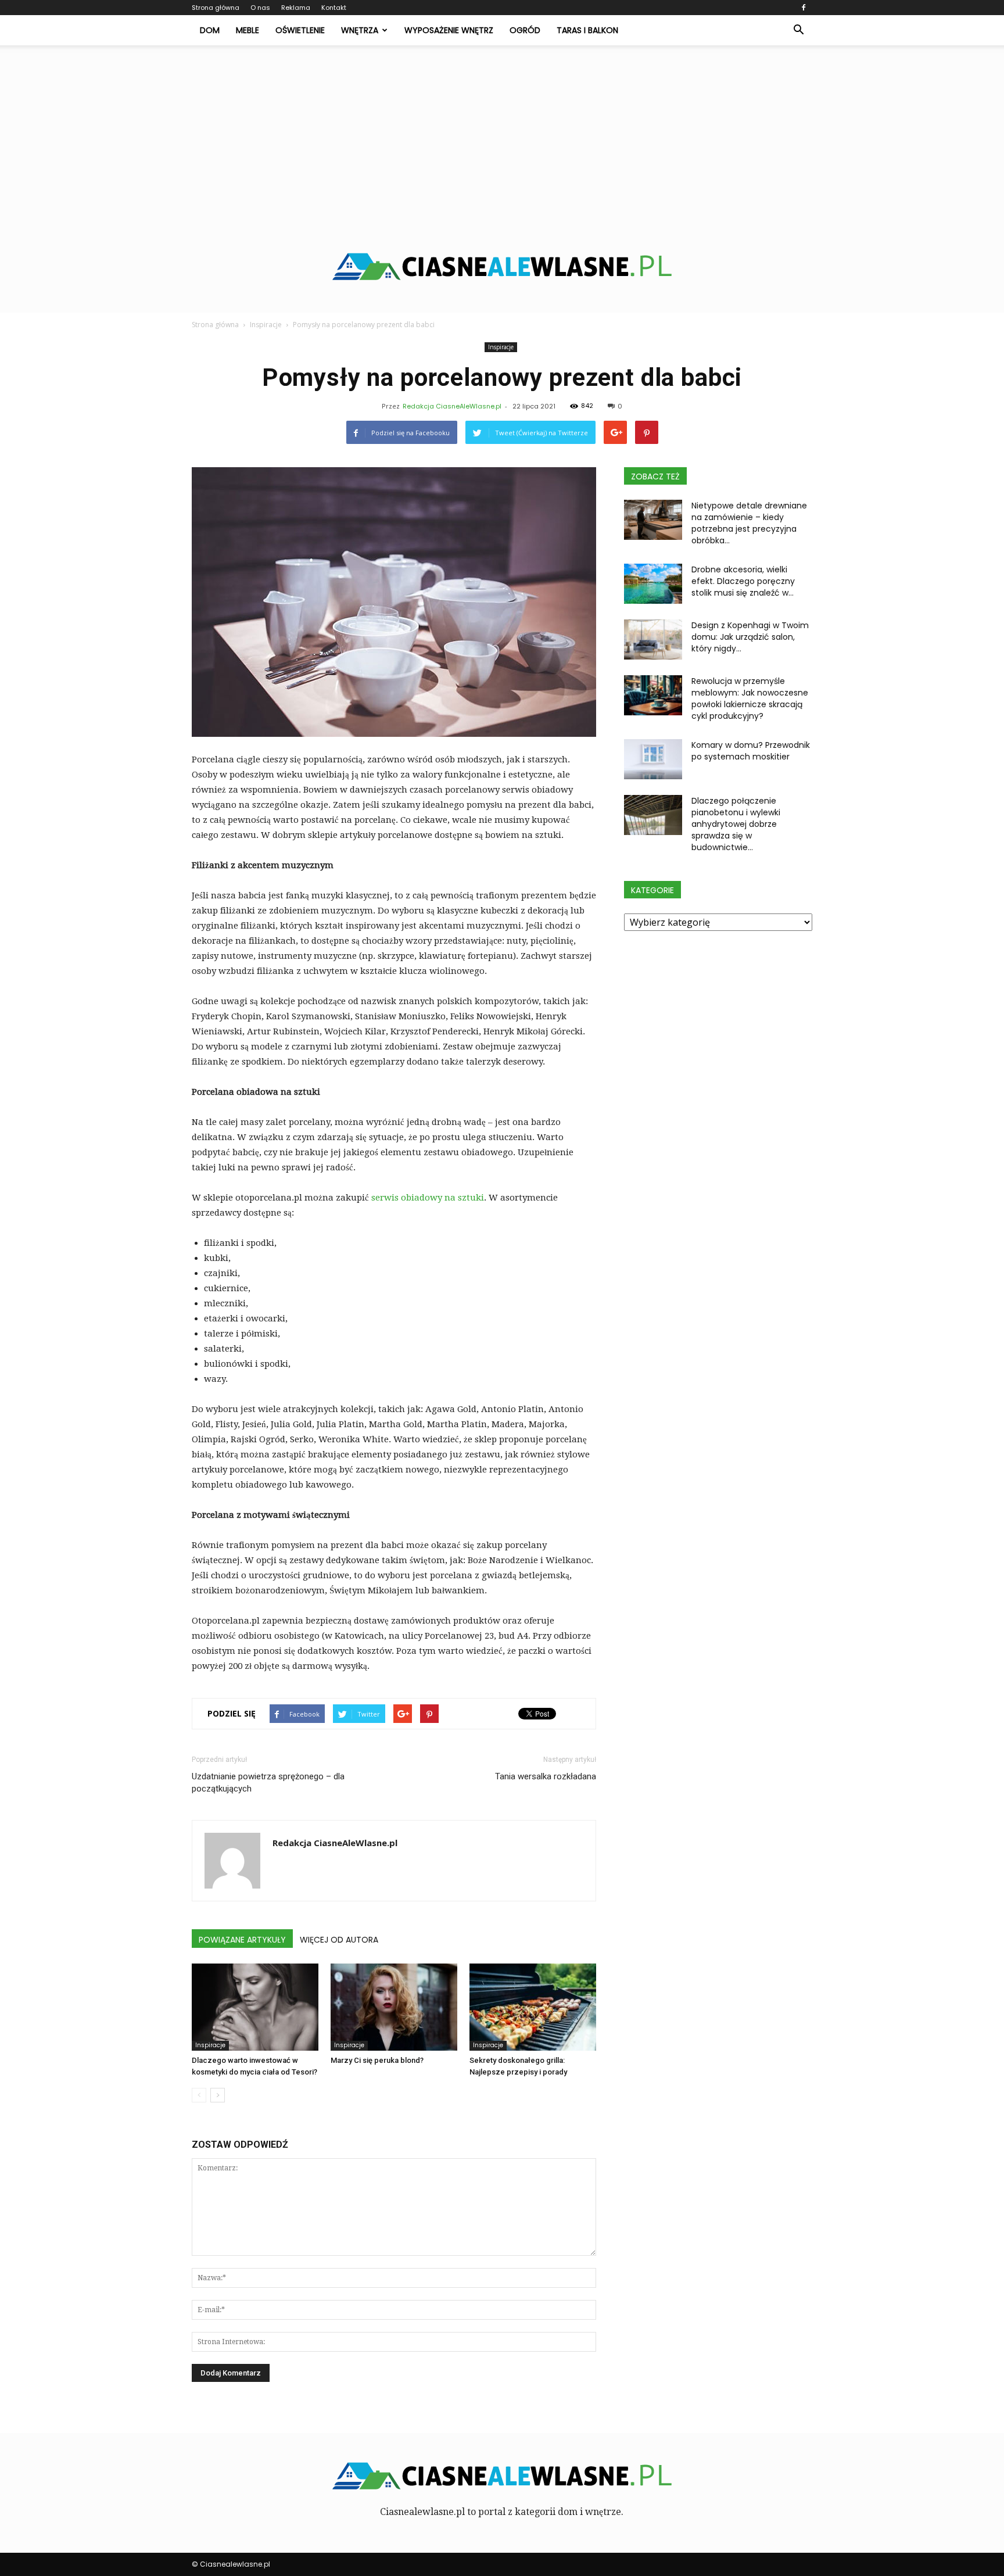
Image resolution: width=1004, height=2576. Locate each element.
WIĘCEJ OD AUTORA (339, 1940)
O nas (260, 8)
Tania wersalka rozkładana (546, 1776)
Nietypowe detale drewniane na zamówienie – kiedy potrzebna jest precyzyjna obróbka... (749, 523)
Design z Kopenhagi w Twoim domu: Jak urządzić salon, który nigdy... (750, 637)
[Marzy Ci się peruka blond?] (394, 2007)
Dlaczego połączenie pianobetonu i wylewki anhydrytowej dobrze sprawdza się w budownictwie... (736, 824)
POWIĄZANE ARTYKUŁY (242, 1940)
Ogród (525, 30)
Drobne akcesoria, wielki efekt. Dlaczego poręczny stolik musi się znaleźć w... (743, 581)
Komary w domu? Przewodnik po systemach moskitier (751, 751)
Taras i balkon (587, 30)
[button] (798, 30)
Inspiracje (501, 347)
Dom (210, 30)
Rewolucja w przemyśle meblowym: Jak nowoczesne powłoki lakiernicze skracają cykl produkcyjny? (750, 698)
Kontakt (334, 8)
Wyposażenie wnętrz (449, 30)
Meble (248, 30)
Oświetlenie (300, 30)
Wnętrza (360, 30)
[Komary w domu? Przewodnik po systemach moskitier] (653, 759)
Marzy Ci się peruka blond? (377, 2060)
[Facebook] (804, 8)
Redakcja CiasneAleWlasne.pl (452, 406)
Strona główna (216, 8)
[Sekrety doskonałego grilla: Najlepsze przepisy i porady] (533, 2007)
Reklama (296, 8)
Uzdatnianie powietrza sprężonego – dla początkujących (268, 1783)
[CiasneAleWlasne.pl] (502, 266)
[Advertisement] (502, 132)
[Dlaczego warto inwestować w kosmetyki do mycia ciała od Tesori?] (255, 2007)
